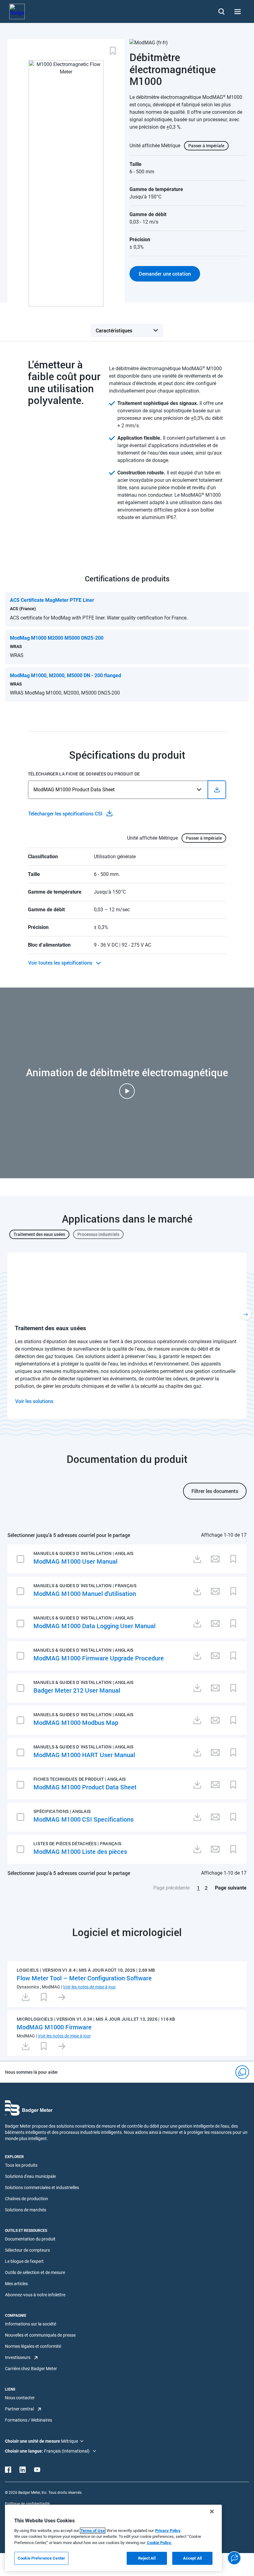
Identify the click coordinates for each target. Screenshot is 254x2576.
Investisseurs (18, 2357)
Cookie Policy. (159, 2543)
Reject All (147, 2558)
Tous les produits (21, 2165)
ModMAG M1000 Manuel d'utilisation (85, 1593)
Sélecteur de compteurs (27, 2250)
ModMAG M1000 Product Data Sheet (85, 1787)
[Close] (212, 2512)
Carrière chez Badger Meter (31, 2369)
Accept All (192, 2558)
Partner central (19, 2409)
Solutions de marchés (26, 2210)
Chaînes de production (26, 2199)
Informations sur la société (31, 2324)
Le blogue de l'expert (24, 2261)
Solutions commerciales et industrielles (42, 2187)
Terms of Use (93, 2531)
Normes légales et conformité (33, 2346)
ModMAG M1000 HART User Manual (84, 1755)
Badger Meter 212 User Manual (77, 1690)
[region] (113, 2538)
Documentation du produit (30, 2239)
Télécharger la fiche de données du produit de (84, 774)
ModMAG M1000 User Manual (75, 1561)
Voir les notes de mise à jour (89, 1987)
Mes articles (16, 2284)
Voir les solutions (34, 1401)
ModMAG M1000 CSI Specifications (83, 1819)
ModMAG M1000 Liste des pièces (80, 1851)
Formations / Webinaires (28, 2420)
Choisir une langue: (24, 2451)
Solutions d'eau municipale (30, 2176)
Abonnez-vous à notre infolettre (35, 2295)
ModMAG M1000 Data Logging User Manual (94, 1626)
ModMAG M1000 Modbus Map (76, 1722)
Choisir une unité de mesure (33, 2441)
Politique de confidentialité (27, 2504)
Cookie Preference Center (41, 2558)
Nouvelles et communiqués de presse (40, 2335)
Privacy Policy (168, 2531)
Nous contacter (20, 2398)
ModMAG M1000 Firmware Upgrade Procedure (99, 1658)
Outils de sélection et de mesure (35, 2272)
